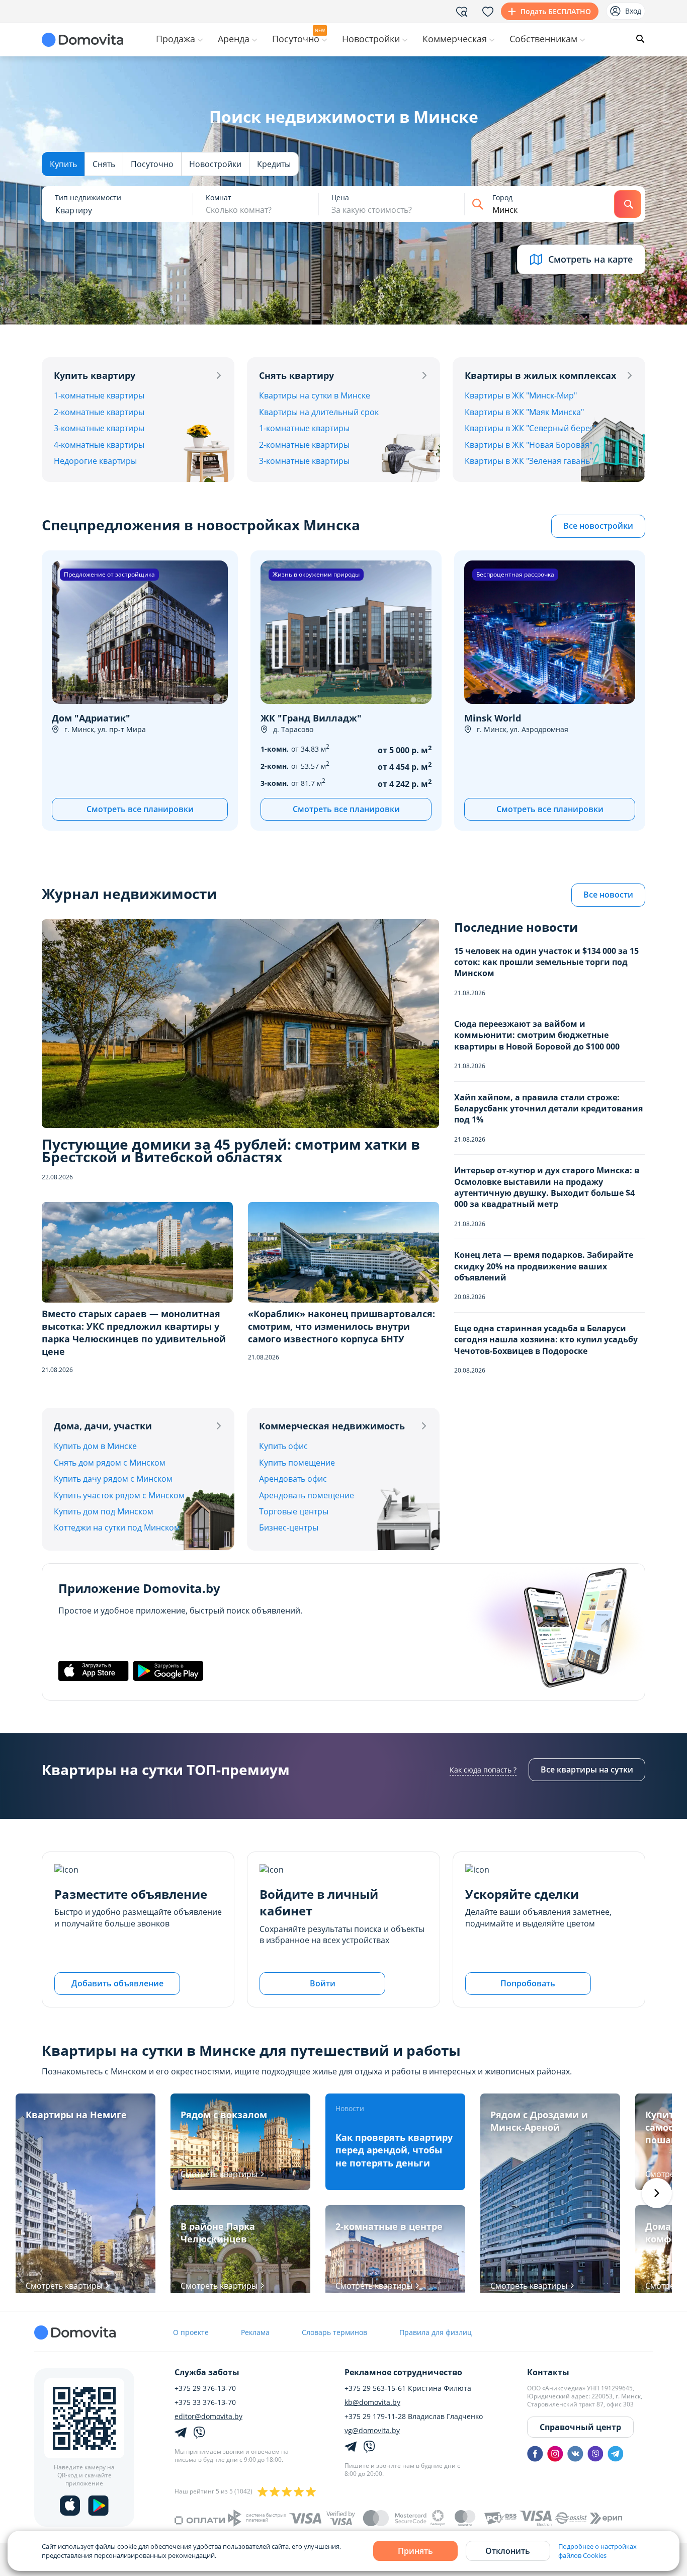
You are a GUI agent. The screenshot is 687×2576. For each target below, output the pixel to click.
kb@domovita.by (372, 2402)
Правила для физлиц (436, 2332)
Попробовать (528, 1983)
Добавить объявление (117, 1983)
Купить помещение (297, 1463)
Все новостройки (598, 526)
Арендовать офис (293, 1479)
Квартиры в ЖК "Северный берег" (531, 428)
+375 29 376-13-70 (205, 2388)
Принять (415, 2551)
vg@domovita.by (372, 2431)
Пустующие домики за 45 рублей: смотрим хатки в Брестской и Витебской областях (231, 1151)
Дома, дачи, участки (103, 1426)
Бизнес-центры (289, 1527)
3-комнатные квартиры (99, 428)
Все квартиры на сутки (587, 1769)
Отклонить (508, 2551)
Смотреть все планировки (140, 809)
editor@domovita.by (208, 2417)
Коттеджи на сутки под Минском (117, 1527)
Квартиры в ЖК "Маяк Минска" (524, 412)
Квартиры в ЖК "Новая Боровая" (529, 445)
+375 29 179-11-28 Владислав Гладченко (414, 2417)
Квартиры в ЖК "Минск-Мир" (521, 395)
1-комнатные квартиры (99, 395)
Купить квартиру (95, 375)
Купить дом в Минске (95, 1446)
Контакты (548, 2372)
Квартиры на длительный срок (319, 412)
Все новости (608, 895)
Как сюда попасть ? (483, 1770)
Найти (628, 204)
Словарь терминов (334, 2332)
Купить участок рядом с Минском (119, 1495)
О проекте (191, 2332)
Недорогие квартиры (95, 461)
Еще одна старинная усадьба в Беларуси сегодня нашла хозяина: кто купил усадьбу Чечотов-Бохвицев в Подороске (546, 1340)
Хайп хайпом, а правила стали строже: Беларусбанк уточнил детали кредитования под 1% (548, 1109)
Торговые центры (294, 1511)
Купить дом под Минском (104, 1511)
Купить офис (283, 1446)
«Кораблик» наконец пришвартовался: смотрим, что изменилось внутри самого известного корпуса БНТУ (341, 1326)
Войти (323, 1983)
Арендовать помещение (307, 1495)
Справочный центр (580, 2427)
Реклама (255, 2332)
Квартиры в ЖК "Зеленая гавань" (529, 461)
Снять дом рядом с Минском (110, 1463)
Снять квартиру (296, 375)
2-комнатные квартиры (99, 412)
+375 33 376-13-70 (205, 2402)
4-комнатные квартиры (99, 445)
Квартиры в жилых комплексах (540, 375)
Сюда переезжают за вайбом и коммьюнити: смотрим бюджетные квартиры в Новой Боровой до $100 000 (537, 1035)
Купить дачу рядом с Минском (113, 1479)
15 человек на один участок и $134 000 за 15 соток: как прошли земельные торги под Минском (546, 962)
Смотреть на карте (590, 259)
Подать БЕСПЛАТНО (556, 11)
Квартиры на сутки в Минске (315, 395)
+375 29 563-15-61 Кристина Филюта (408, 2388)
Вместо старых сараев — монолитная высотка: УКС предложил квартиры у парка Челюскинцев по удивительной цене (134, 1333)
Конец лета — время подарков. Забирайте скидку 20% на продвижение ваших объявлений (544, 1266)
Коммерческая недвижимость (332, 1426)
